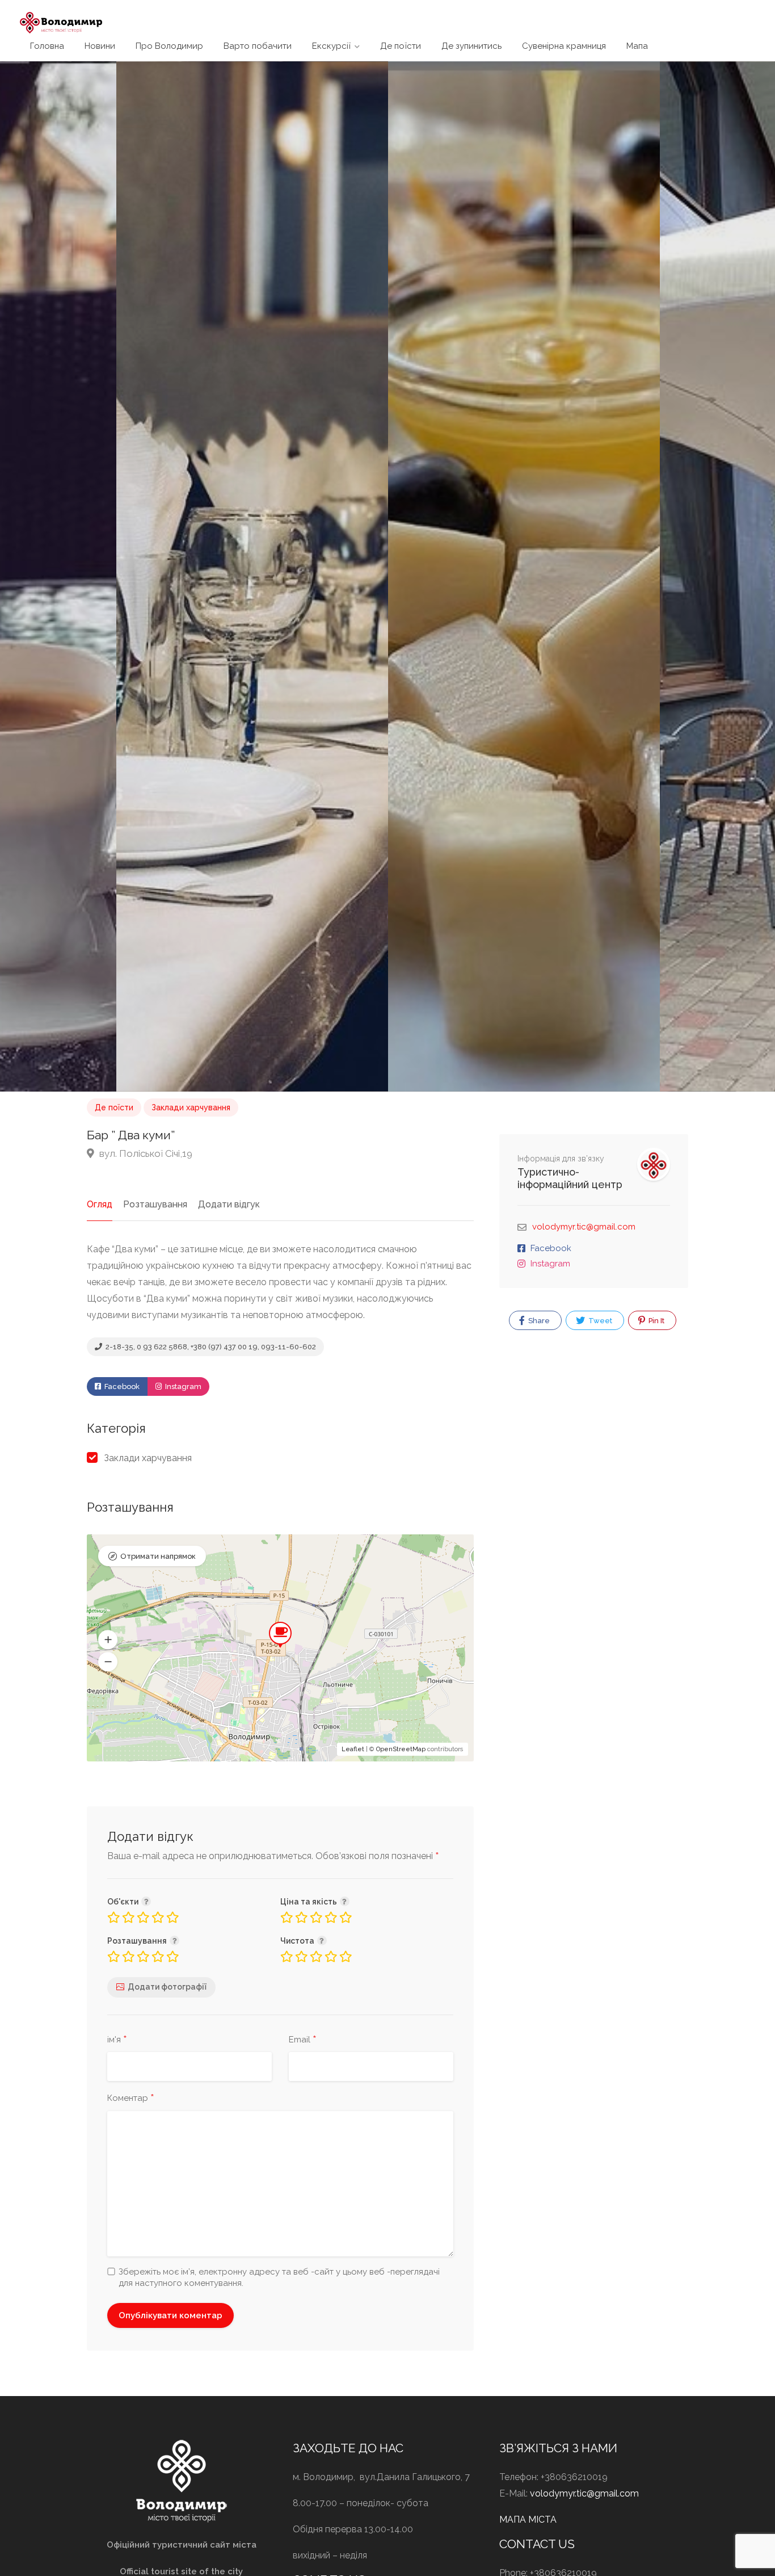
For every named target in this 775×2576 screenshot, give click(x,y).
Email (303, 2040)
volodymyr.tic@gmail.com (584, 1227)
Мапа (637, 46)
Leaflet (353, 1749)
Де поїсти (401, 46)
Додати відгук (229, 1204)
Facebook (121, 1386)
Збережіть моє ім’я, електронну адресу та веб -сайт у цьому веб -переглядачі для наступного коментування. (279, 2277)
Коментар (131, 2099)
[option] (524, 576)
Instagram (182, 1386)
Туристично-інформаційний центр (570, 1178)
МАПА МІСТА (528, 2520)
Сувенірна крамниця (564, 46)
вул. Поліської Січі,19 (145, 1153)
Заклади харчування (191, 1107)
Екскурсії (331, 46)
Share (538, 1321)
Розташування (155, 1204)
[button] (108, 1639)
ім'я (117, 2040)
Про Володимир (169, 46)
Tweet (599, 1321)
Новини (100, 46)
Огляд (100, 1204)
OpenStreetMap (401, 1749)
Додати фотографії (167, 1987)
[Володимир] (61, 22)
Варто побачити (258, 46)
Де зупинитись (471, 46)
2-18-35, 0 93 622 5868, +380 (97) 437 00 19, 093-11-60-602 (210, 1347)
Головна (47, 46)
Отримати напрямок (158, 1556)
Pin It (656, 1321)
